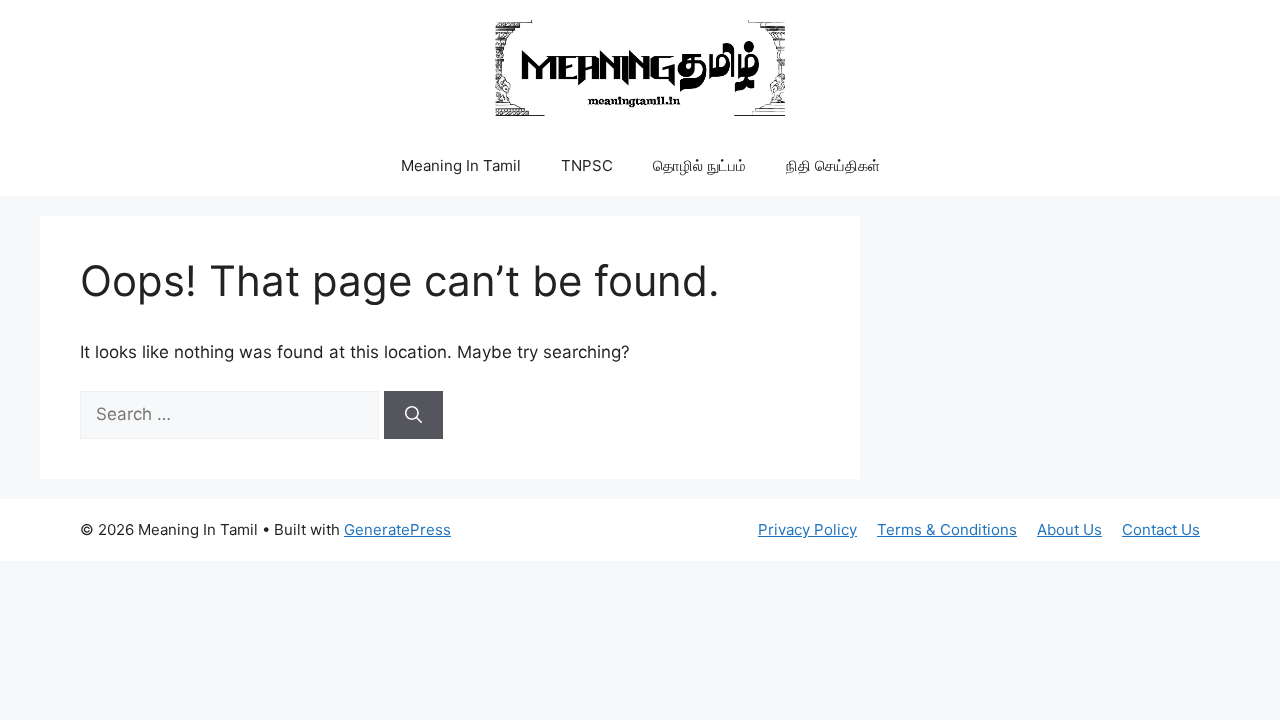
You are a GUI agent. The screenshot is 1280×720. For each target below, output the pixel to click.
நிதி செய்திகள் (833, 165)
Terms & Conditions (947, 529)
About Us (1069, 529)
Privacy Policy (807, 529)
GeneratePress (397, 529)
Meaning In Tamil (461, 165)
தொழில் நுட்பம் (699, 165)
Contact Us (1161, 529)
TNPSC (587, 165)
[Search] (413, 415)
